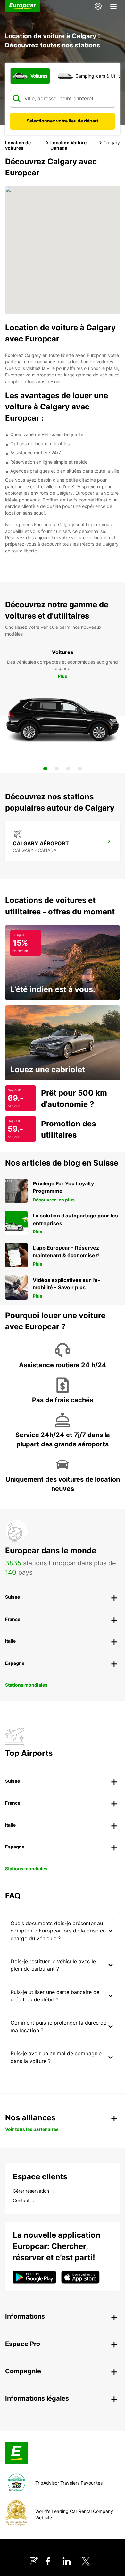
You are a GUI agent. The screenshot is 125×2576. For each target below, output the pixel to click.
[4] (80, 769)
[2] (57, 769)
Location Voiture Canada (68, 145)
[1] (45, 769)
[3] (68, 769)
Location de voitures (18, 145)
